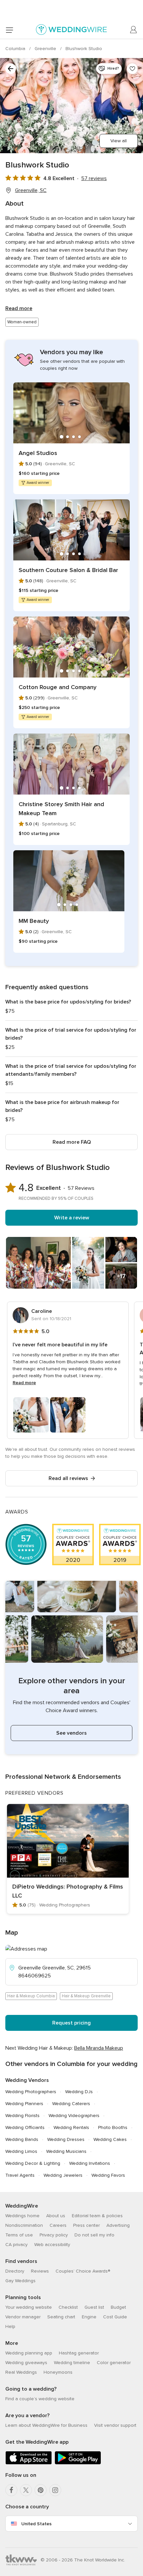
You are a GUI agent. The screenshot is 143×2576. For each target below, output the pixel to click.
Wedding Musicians (66, 2151)
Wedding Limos (21, 2151)
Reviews (40, 2271)
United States (36, 2524)
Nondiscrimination (24, 2225)
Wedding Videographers (74, 2116)
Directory (15, 2271)
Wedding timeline (72, 2363)
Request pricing (71, 2023)
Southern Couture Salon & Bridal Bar (68, 570)
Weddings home (22, 2216)
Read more (19, 308)
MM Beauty (34, 921)
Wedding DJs (79, 2092)
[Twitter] (26, 2490)
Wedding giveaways (26, 2363)
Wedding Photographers (31, 2092)
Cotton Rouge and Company (58, 687)
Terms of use (19, 2235)
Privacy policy (54, 2235)
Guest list (94, 2307)
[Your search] (11, 69)
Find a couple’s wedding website (40, 2399)
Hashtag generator (79, 2353)
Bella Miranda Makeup (99, 2048)
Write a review (72, 1218)
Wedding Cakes (110, 2139)
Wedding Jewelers (63, 2175)
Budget (118, 2307)
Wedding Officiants (25, 2127)
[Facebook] (11, 2490)
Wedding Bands (22, 2139)
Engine (89, 2317)
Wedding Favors (108, 2175)
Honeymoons (58, 2372)
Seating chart (61, 2317)
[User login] (134, 30)
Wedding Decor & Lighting (33, 2163)
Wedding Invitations (90, 2163)
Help (10, 2326)
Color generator (114, 2363)
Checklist (68, 2307)
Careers (58, 2225)
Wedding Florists (22, 2116)
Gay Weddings (20, 2281)
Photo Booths (113, 2127)
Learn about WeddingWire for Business (46, 2425)
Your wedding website (29, 2307)
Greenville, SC (31, 190)
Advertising (118, 2225)
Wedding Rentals (71, 2127)
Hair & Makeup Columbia (31, 1996)
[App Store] (29, 2463)
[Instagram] (55, 2490)
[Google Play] (78, 2463)
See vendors (71, 1733)
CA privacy (16, 2245)
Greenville (46, 49)
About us (56, 2216)
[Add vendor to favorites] (132, 69)
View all (119, 141)
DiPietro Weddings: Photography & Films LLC (68, 1891)
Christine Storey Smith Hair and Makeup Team (61, 809)
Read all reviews (68, 1478)
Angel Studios (38, 453)
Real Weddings (21, 2372)
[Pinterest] (41, 2490)
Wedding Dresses (66, 2139)
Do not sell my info (94, 2235)
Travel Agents (20, 2175)
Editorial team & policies (97, 2216)
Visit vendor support (115, 2425)
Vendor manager (23, 2317)
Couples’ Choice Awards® (83, 2271)
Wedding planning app (29, 2353)
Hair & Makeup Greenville (86, 1996)
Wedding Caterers (71, 2104)
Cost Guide (115, 2317)
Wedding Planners (24, 2104)
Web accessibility (52, 2245)
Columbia (16, 49)
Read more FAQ (72, 1142)
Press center (86, 2225)
